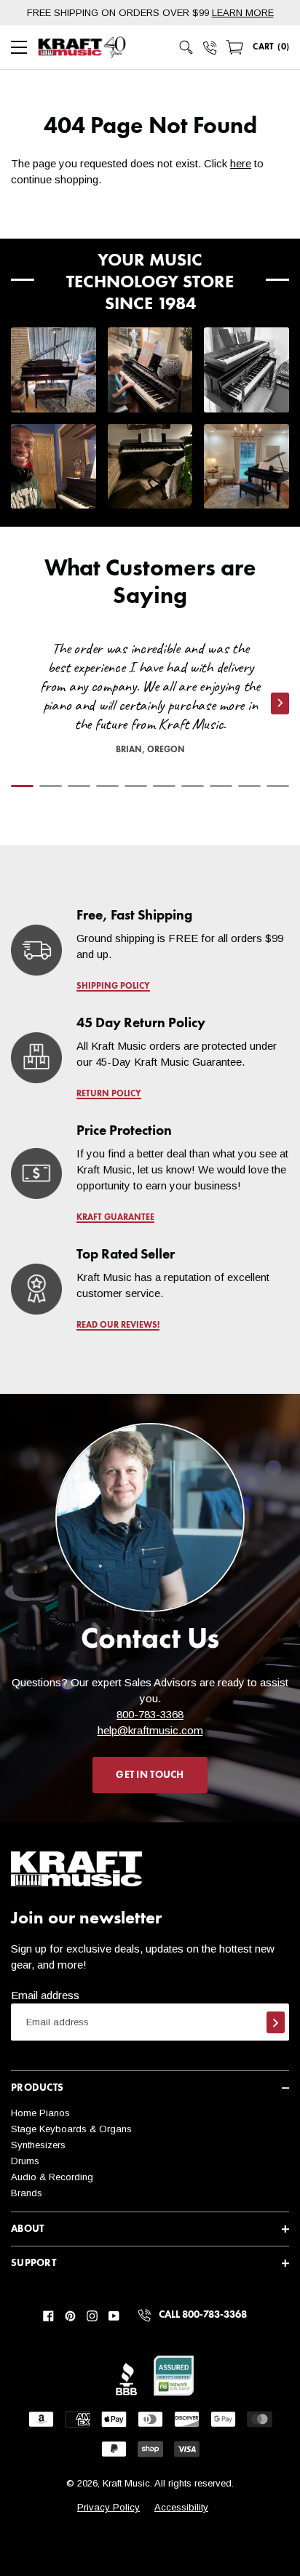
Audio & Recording (52, 2177)
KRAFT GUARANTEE (115, 1218)
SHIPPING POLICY (113, 986)
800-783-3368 (150, 1714)
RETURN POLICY (109, 1094)
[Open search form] (186, 47)
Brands (27, 2193)
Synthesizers (38, 2145)
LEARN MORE (243, 13)
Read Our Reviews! (118, 1325)
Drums (25, 2161)
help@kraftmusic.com (150, 1730)
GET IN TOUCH (150, 1775)
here (241, 163)
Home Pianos (40, 2113)
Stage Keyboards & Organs (71, 2129)
